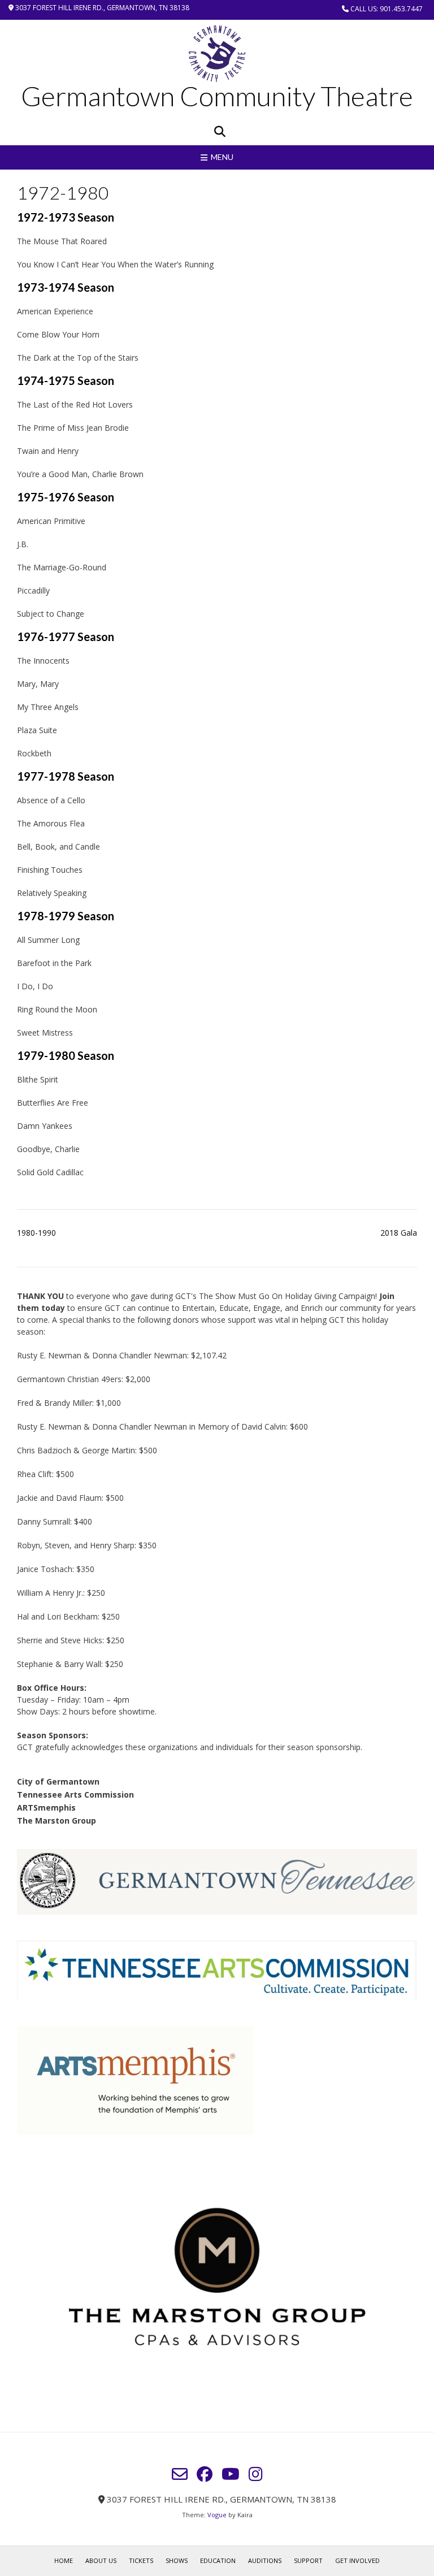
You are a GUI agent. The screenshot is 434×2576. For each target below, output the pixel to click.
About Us (101, 2560)
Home (64, 2560)
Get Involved (357, 2560)
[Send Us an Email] (180, 2474)
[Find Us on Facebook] (205, 2474)
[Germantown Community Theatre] (217, 54)
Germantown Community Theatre (217, 96)
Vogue (217, 2515)
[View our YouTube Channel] (231, 2474)
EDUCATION (218, 2560)
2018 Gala (399, 1233)
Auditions (265, 2560)
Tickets (141, 2560)
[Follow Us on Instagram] (256, 2474)
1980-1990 (36, 1233)
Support (308, 2560)
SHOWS (177, 2560)
